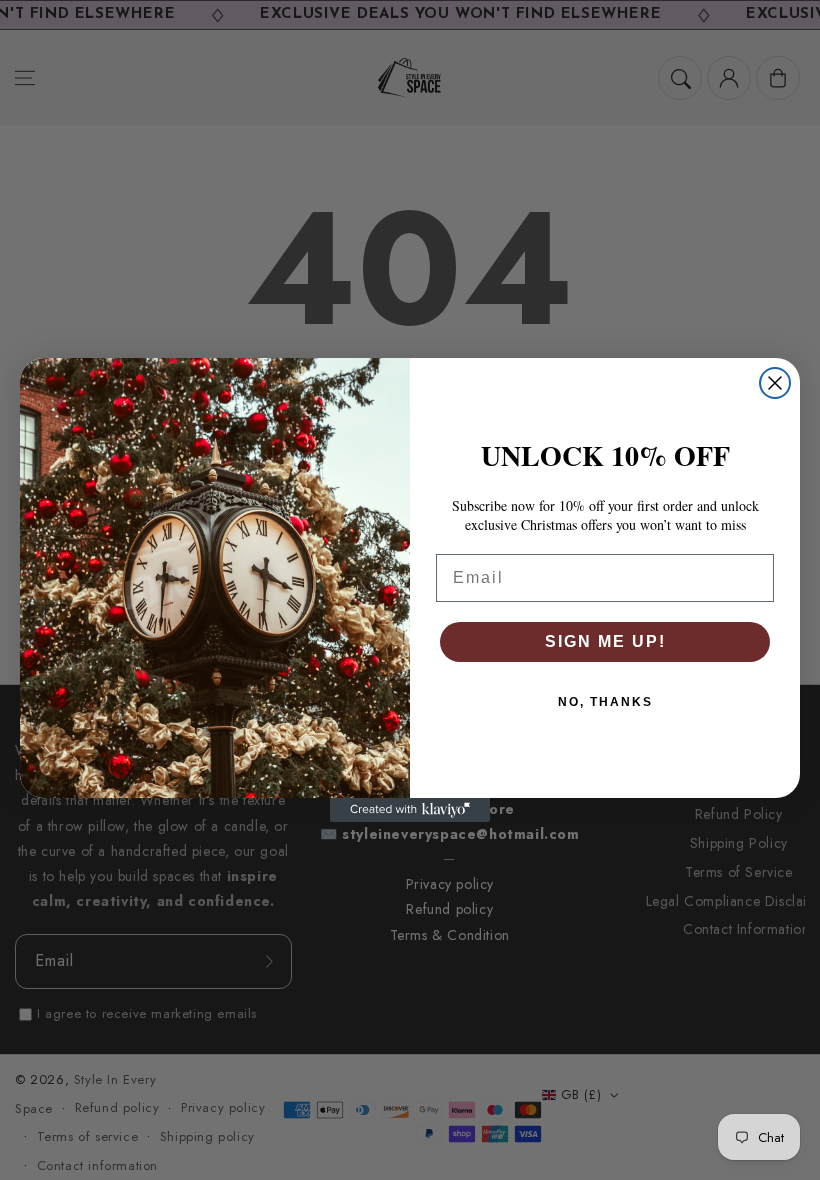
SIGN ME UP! (605, 641)
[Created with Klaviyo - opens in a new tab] (410, 810)
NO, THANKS (605, 702)
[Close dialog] (775, 383)
